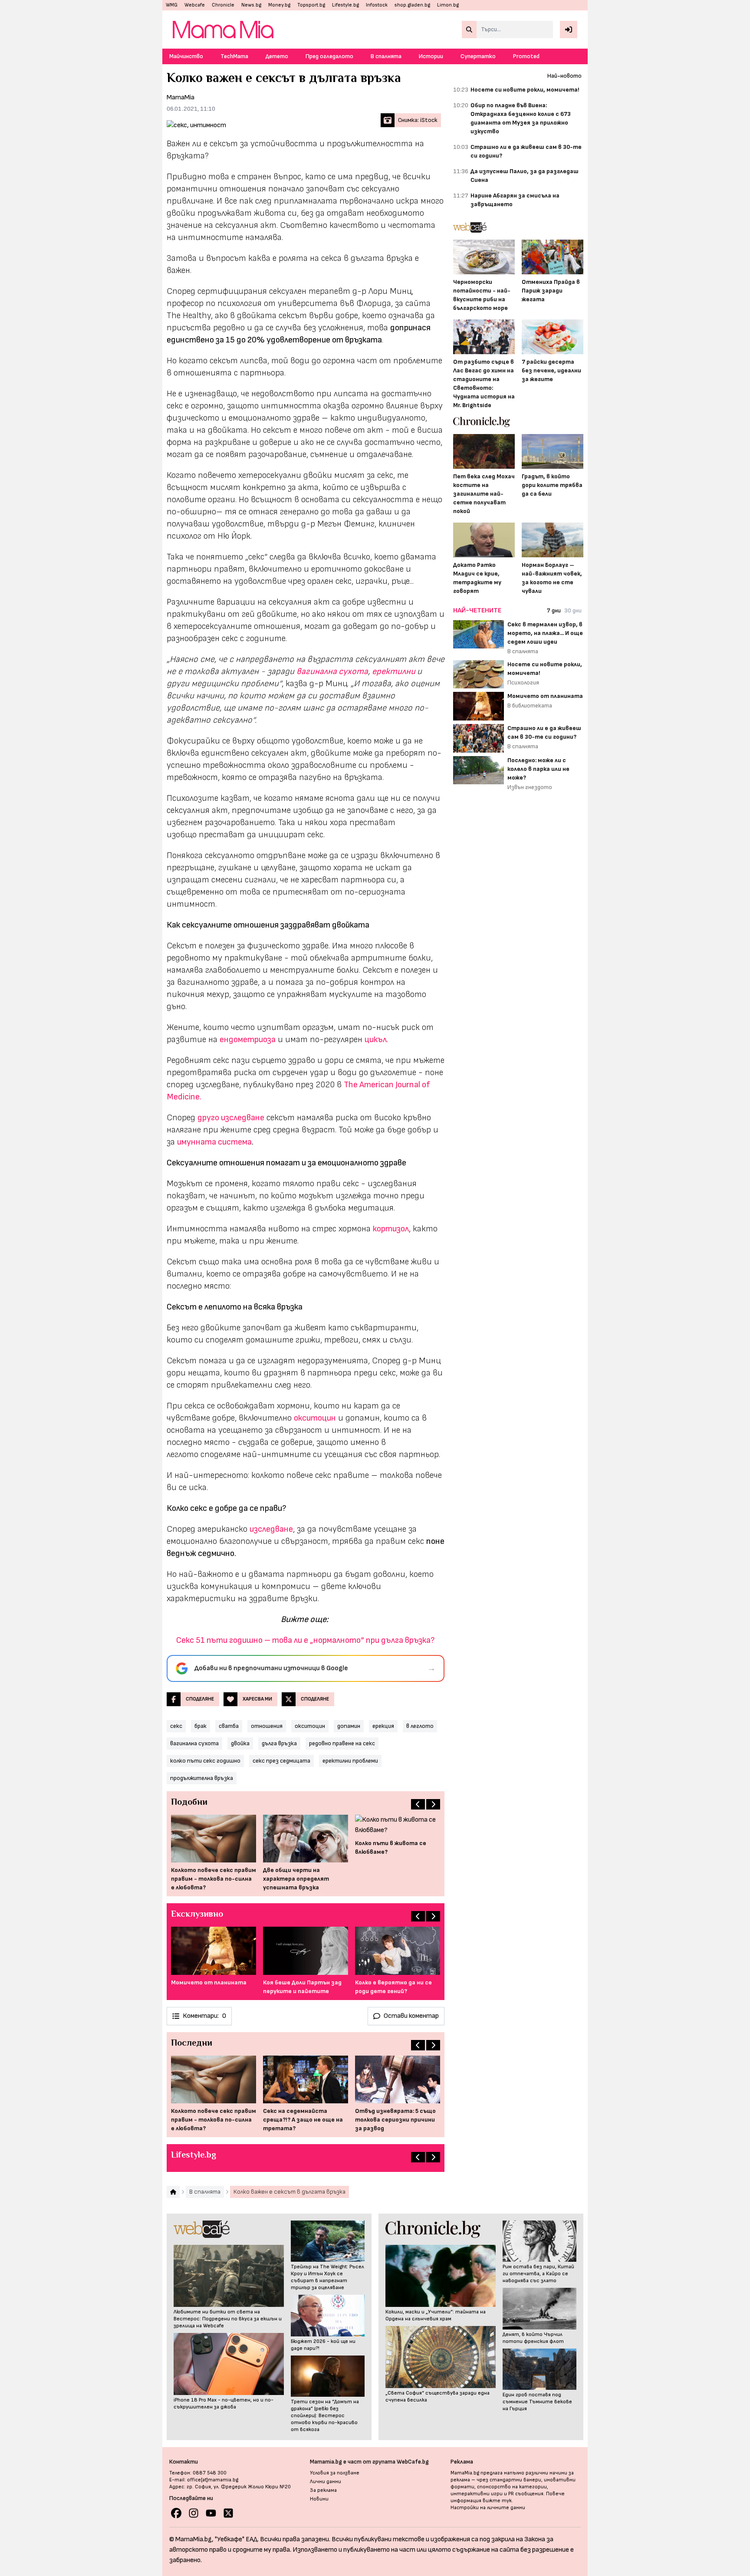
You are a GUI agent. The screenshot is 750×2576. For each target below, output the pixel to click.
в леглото (420, 1726)
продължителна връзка (202, 1778)
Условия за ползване (335, 2473)
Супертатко (478, 56)
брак (201, 1726)
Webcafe (195, 5)
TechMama (234, 56)
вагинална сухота (332, 671)
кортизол (391, 1229)
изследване (271, 1529)
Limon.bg (448, 5)
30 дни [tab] (573, 610)
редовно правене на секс (342, 1743)
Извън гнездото (530, 787)
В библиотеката (530, 706)
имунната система (214, 1142)
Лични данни (326, 2482)
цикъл (376, 1040)
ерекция (383, 1726)
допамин (349, 1726)
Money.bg (279, 5)
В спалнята (386, 56)
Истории (431, 56)
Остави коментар (411, 2016)
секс (176, 1726)
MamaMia (181, 97)
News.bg (251, 5)
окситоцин (310, 1726)
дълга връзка (279, 1743)
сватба (229, 1726)
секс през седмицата (281, 1761)
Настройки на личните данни (488, 2508)
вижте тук (497, 2501)
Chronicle (223, 5)
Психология (523, 683)
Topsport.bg (311, 5)
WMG (172, 5)
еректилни (395, 671)
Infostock (377, 5)
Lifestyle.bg (345, 5)
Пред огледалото (329, 56)
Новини (319, 2499)
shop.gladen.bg (412, 5)
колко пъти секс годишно (205, 1761)
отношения (267, 1726)
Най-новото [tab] (564, 76)
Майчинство (186, 56)
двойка (240, 1743)
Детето (277, 56)
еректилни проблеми (350, 1761)
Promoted (526, 56)
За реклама (323, 2490)
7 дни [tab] (554, 610)
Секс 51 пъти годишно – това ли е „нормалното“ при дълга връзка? (306, 1640)
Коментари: (204, 2016)
